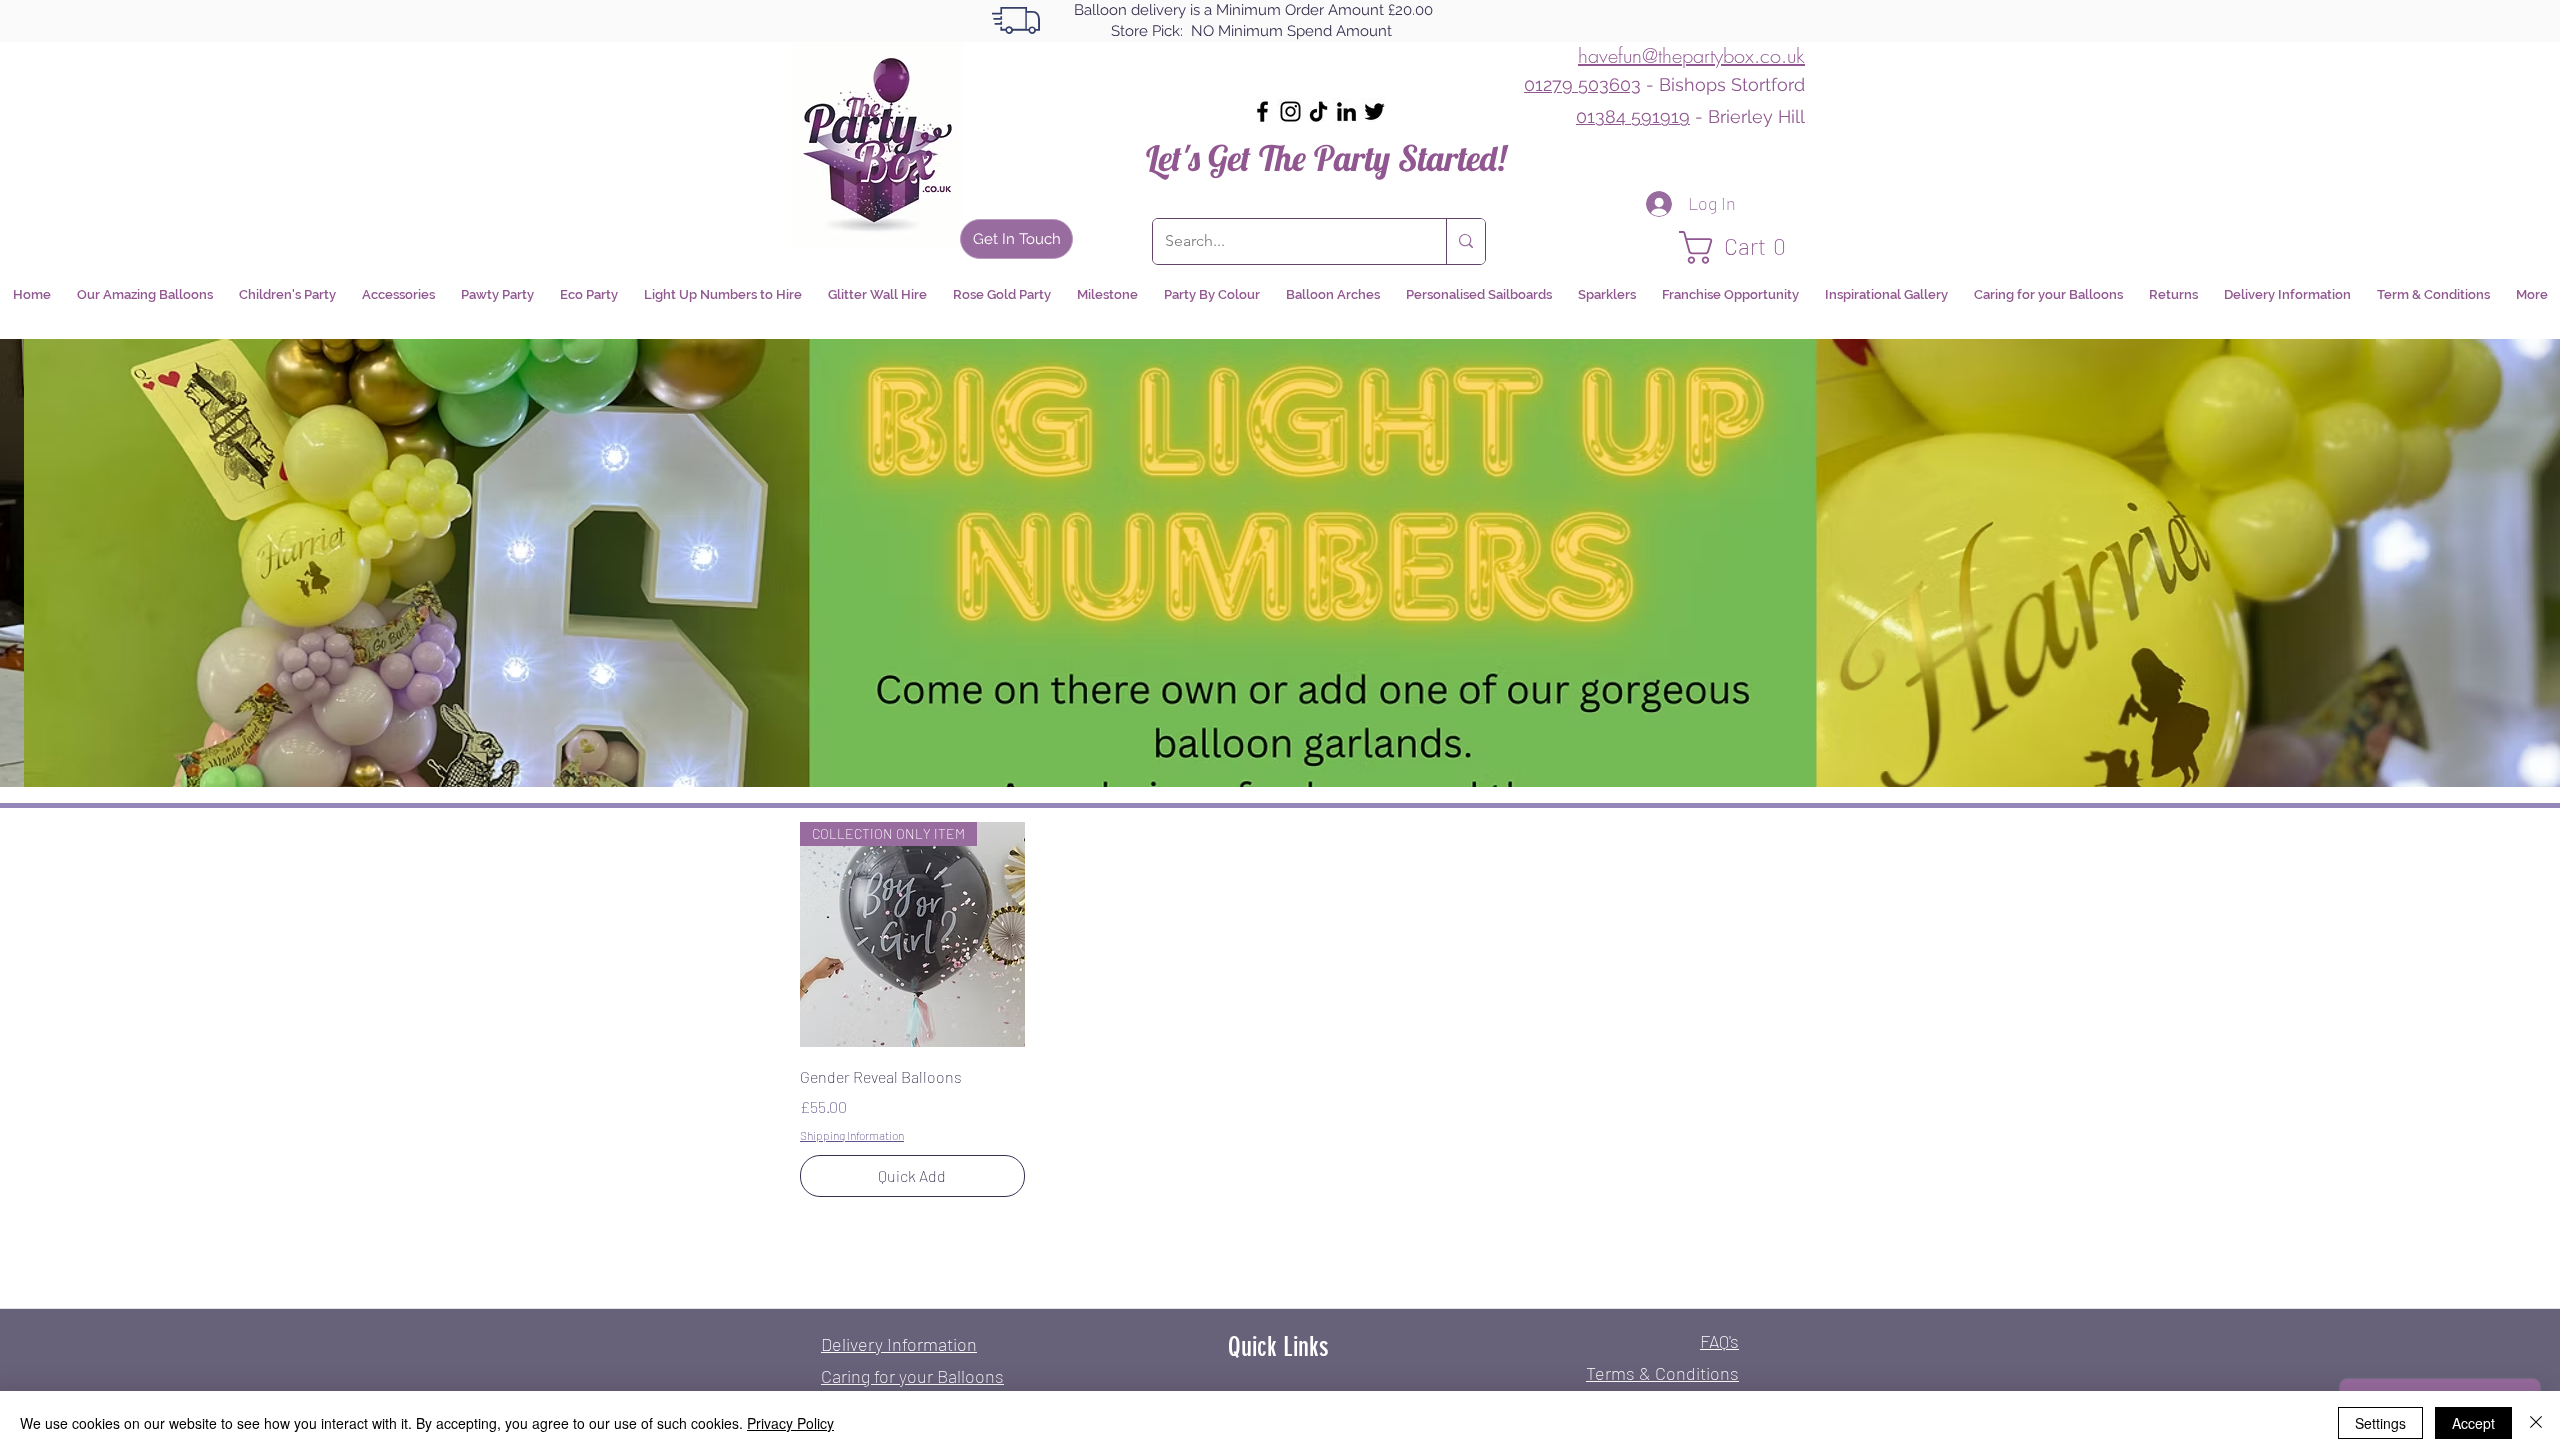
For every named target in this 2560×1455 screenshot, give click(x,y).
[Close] (2536, 1423)
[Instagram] (1290, 111)
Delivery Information (899, 1344)
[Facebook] (1262, 111)
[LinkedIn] (1346, 111)
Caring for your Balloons (912, 1376)
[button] (1742, 247)
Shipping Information (852, 1135)
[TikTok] (1318, 111)
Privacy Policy (790, 1423)
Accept (2473, 1423)
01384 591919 (1633, 116)
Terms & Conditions (1662, 1373)
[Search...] (1465, 241)
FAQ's (1719, 1341)
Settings (2380, 1423)
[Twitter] (1374, 111)
